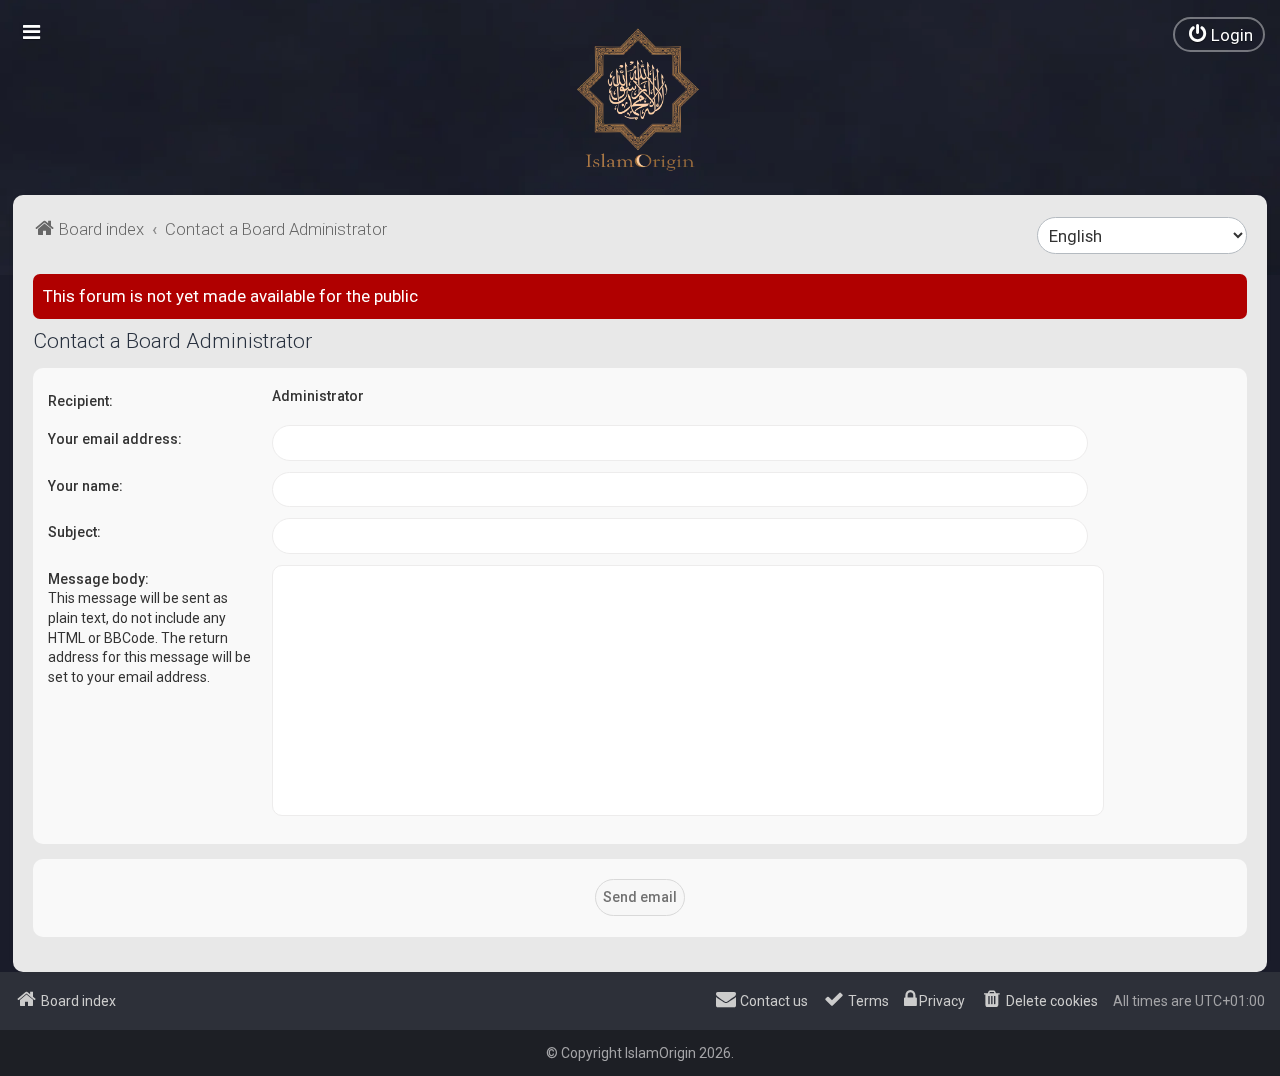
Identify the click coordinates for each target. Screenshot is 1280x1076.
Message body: (98, 579)
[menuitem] (1219, 34)
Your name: (85, 486)
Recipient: (80, 401)
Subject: (74, 532)
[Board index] (640, 100)
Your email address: (115, 439)
